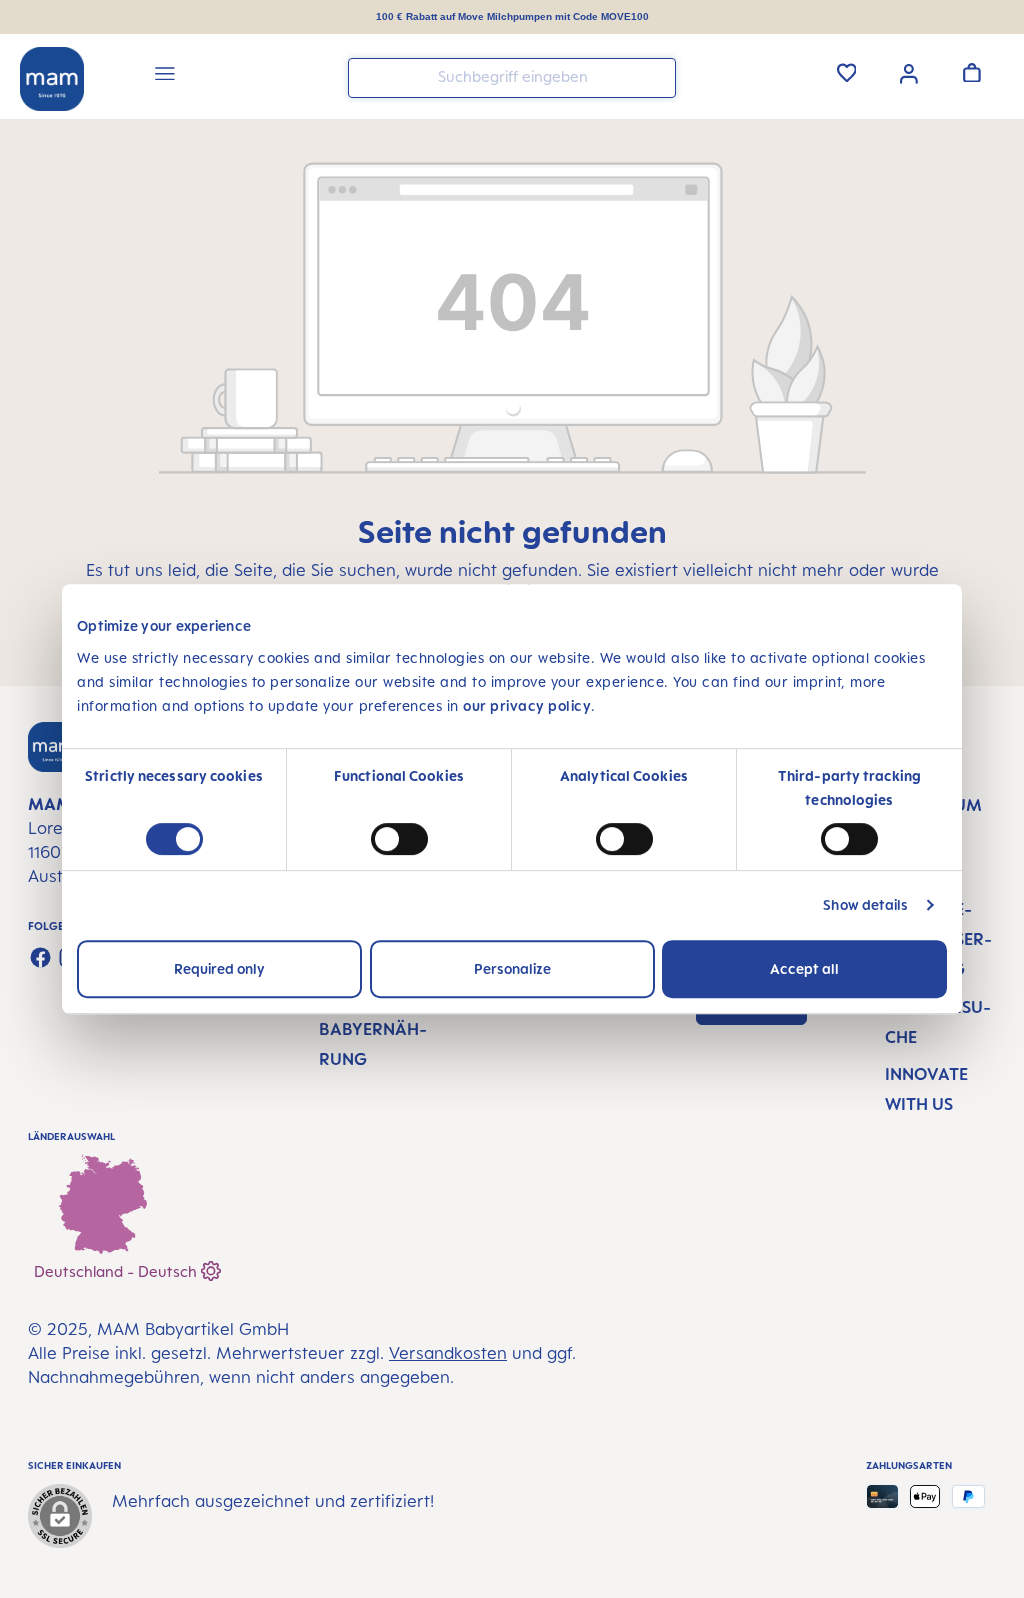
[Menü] (165, 76)
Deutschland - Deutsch (117, 1271)
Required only (219, 968)
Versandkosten (448, 1353)
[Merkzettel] (847, 72)
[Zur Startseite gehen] (52, 79)
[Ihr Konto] (909, 72)
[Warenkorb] (972, 72)
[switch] (399, 839)
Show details (865, 904)
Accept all (804, 968)
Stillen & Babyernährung (373, 1029)
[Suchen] (656, 76)
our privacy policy (527, 705)
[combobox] (512, 78)
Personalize (512, 968)
